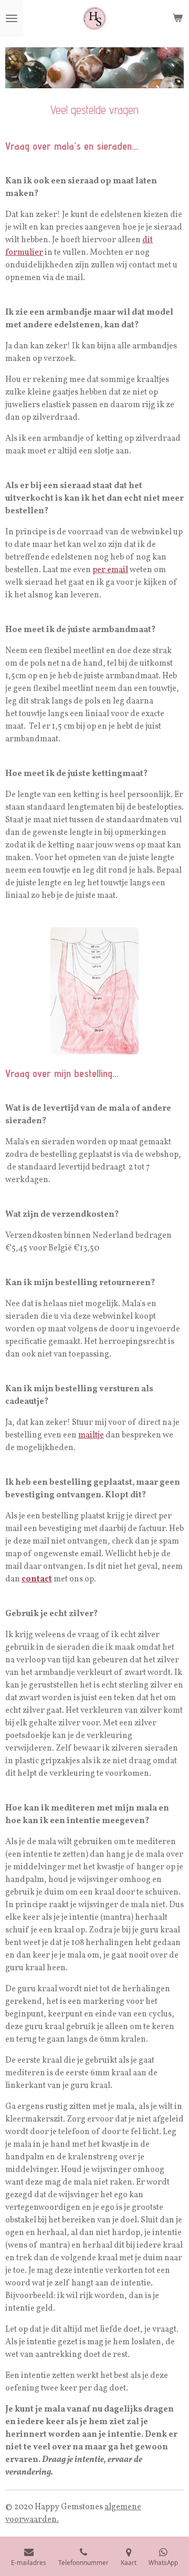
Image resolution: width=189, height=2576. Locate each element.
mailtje (91, 1435)
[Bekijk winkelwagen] (177, 18)
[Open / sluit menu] (12, 18)
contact (37, 1579)
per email (110, 570)
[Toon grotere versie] (94, 991)
